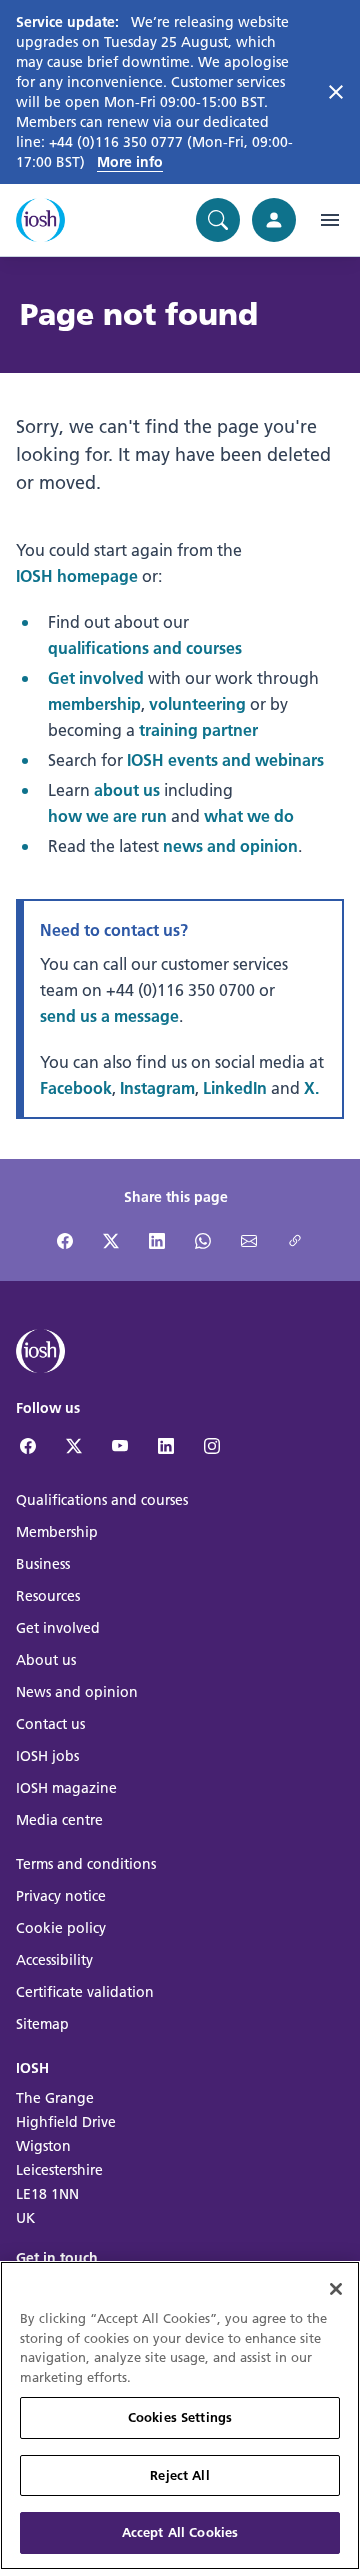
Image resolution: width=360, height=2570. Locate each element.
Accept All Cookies (180, 2532)
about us (127, 789)
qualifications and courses (145, 647)
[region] (180, 2415)
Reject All (179, 2475)
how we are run (107, 815)
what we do (249, 815)
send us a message (109, 1015)
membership (94, 703)
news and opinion (230, 845)
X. (311, 1087)
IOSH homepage (77, 575)
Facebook (76, 1087)
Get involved (96, 677)
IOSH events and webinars (225, 759)
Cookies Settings (180, 2417)
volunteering (197, 703)
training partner (198, 729)
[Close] (336, 2289)
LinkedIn (235, 1087)
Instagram (157, 1087)
